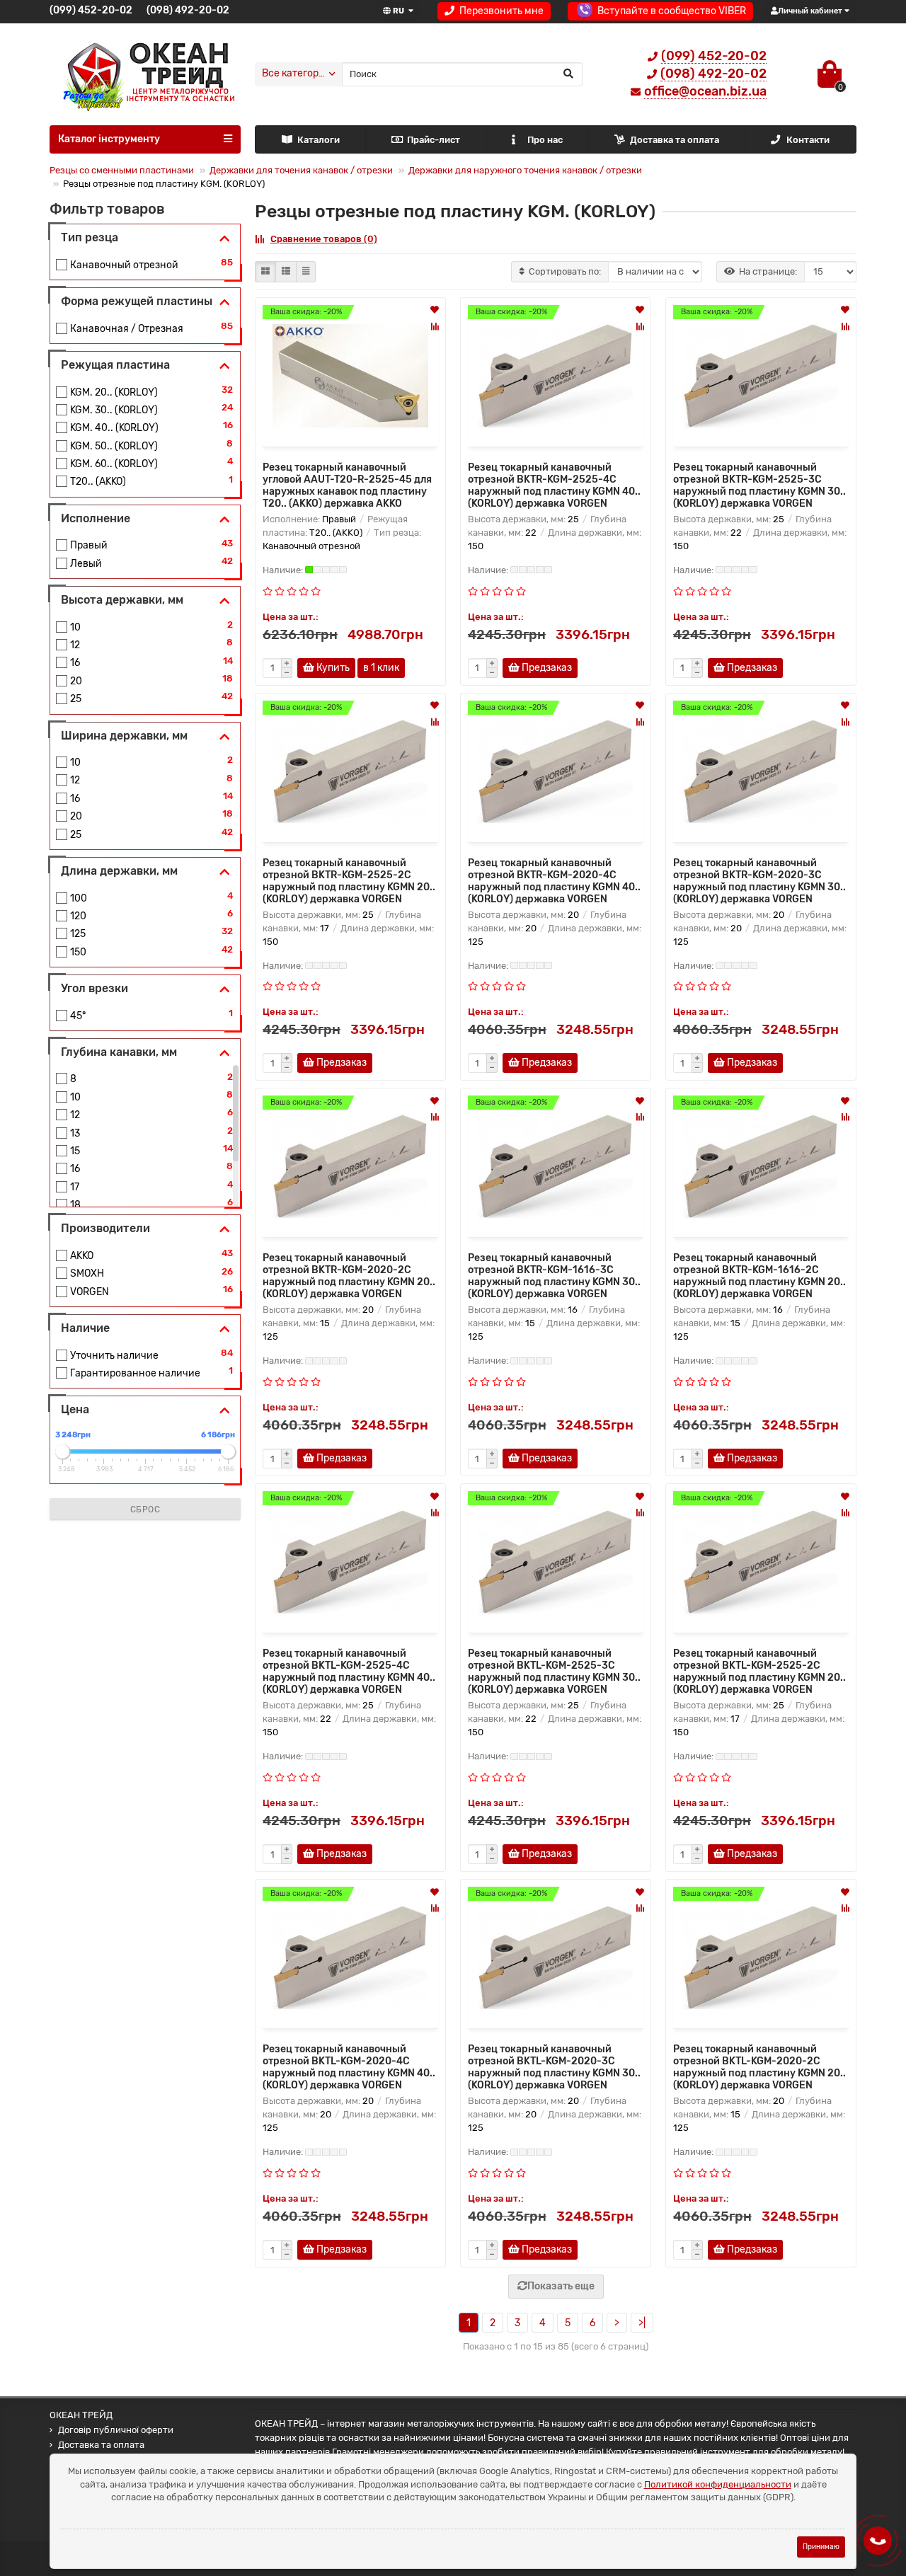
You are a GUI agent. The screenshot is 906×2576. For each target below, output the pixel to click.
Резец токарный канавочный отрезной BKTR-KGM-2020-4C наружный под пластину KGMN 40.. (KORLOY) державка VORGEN (554, 881)
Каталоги (319, 140)
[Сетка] (265, 272)
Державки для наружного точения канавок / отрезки (525, 170)
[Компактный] (306, 272)
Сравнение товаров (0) (324, 239)
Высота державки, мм (122, 600)
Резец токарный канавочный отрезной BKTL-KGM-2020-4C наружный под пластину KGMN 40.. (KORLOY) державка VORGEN (349, 2067)
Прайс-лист (434, 140)
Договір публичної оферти (116, 2430)
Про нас (545, 140)
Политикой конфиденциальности (718, 2484)
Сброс (145, 1510)
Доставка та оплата (675, 140)
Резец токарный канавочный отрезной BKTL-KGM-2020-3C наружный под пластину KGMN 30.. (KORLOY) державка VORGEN (554, 2067)
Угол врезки (94, 988)
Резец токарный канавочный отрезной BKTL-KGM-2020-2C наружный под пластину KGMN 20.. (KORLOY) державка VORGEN (759, 2067)
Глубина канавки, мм (119, 1052)
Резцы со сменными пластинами (122, 170)
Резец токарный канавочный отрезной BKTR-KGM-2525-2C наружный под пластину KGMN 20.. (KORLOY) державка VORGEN (349, 881)
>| (642, 2323)
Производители (105, 1228)
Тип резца (90, 237)
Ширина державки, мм (124, 736)
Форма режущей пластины (137, 301)
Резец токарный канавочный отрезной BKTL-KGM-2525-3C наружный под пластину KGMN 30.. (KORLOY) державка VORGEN (554, 1672)
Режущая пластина (115, 365)
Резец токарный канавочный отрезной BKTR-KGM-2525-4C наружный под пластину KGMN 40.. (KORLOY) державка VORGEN (554, 485)
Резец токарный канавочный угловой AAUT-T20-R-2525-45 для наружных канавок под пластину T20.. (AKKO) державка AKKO (347, 485)
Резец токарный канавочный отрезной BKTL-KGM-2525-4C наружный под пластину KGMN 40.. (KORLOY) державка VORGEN (349, 1672)
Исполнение (96, 518)
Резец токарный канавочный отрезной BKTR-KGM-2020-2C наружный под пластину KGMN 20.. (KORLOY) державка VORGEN (349, 1276)
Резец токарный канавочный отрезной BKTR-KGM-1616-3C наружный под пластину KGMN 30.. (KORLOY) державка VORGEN (554, 1276)
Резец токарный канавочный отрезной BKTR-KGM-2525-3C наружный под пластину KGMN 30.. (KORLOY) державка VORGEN (759, 485)
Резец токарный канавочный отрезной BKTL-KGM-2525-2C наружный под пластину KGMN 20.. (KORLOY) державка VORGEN (759, 1672)
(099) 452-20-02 (91, 10)
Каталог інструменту (109, 139)
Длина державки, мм (119, 871)
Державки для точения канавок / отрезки (301, 170)
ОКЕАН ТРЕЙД (81, 2415)
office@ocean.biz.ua (705, 91)
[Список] (286, 272)
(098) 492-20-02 (188, 10)
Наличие (85, 1328)
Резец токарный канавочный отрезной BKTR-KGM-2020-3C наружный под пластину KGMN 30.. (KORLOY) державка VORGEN (759, 881)
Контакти (808, 140)
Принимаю (821, 2547)
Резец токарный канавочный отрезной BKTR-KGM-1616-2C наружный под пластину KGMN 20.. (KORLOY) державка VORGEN (759, 1276)
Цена (75, 1409)
